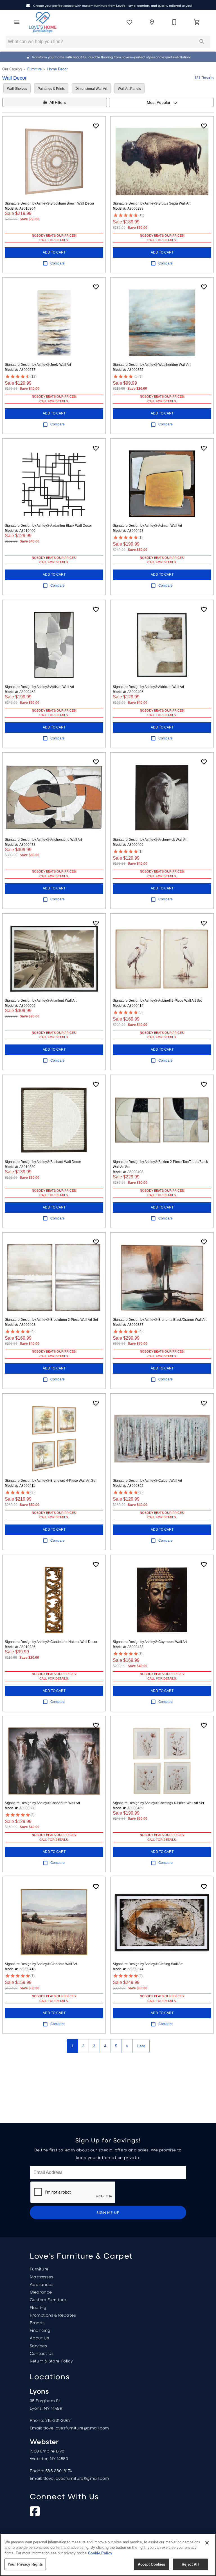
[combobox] (161, 102)
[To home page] (43, 22)
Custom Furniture (48, 2299)
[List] (129, 22)
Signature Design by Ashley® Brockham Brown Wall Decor (49, 203)
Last (141, 2046)
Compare (58, 263)
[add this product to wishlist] (96, 126)
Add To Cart (54, 252)
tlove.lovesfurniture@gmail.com (76, 2428)
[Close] (207, 2543)
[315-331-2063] (174, 22)
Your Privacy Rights (25, 2564)
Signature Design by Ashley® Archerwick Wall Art (150, 840)
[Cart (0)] (197, 22)
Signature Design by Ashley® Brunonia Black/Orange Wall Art (160, 1320)
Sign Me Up (108, 2212)
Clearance (41, 2292)
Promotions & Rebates (53, 2315)
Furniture (34, 69)
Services (38, 2346)
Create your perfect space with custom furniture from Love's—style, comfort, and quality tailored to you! (112, 6)
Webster (44, 2441)
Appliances (42, 2284)
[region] (108, 2555)
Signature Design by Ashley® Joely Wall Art (38, 365)
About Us (39, 2338)
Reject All (190, 2564)
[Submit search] (202, 42)
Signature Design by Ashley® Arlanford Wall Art (41, 1001)
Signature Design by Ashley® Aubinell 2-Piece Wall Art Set (157, 1001)
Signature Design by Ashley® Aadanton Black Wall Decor (48, 526)
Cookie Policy (100, 2553)
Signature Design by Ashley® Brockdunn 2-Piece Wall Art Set (51, 1320)
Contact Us (42, 2353)
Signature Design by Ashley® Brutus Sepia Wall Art (152, 203)
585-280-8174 (59, 2470)
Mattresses (41, 2277)
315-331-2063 (58, 2420)
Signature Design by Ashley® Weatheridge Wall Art (152, 365)
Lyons (39, 2391)
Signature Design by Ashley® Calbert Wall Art (147, 1481)
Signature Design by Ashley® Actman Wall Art (147, 526)
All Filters (58, 102)
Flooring (38, 2307)
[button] (17, 22)
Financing (40, 2330)
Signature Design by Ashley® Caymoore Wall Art (150, 1642)
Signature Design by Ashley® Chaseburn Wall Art (42, 1803)
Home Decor (57, 69)
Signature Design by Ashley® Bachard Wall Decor (43, 1162)
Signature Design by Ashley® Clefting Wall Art (148, 1964)
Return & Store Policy (51, 2361)
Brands (37, 2322)
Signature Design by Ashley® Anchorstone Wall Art (43, 840)
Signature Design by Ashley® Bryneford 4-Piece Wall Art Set (50, 1481)
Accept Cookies (152, 2564)
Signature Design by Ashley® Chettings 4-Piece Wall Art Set (158, 1803)
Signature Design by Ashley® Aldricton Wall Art (148, 687)
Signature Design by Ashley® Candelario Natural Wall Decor (51, 1642)
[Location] (152, 22)
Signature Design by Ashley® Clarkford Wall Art (41, 1964)
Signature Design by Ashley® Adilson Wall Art (39, 687)
